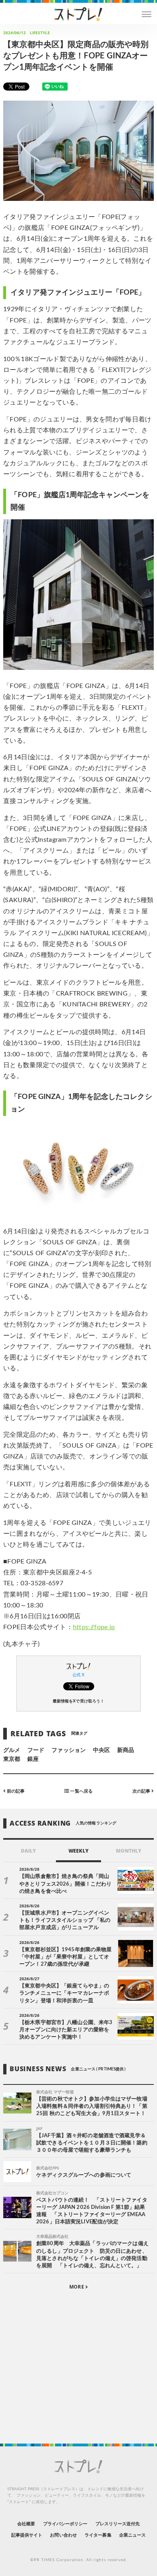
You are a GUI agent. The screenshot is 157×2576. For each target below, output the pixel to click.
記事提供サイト (27, 2535)
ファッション (68, 1750)
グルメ (12, 1750)
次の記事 (142, 1791)
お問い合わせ (63, 2535)
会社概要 (26, 2524)
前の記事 (15, 1791)
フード (36, 1750)
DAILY (28, 1851)
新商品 (126, 1750)
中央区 (101, 1750)
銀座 (33, 1759)
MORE (77, 2287)
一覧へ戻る (81, 1791)
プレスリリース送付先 (118, 2524)
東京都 (12, 1759)
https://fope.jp (94, 1627)
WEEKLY (78, 1851)
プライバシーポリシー (65, 2524)
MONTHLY (129, 1851)
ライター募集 (98, 2535)
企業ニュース (132, 2535)
